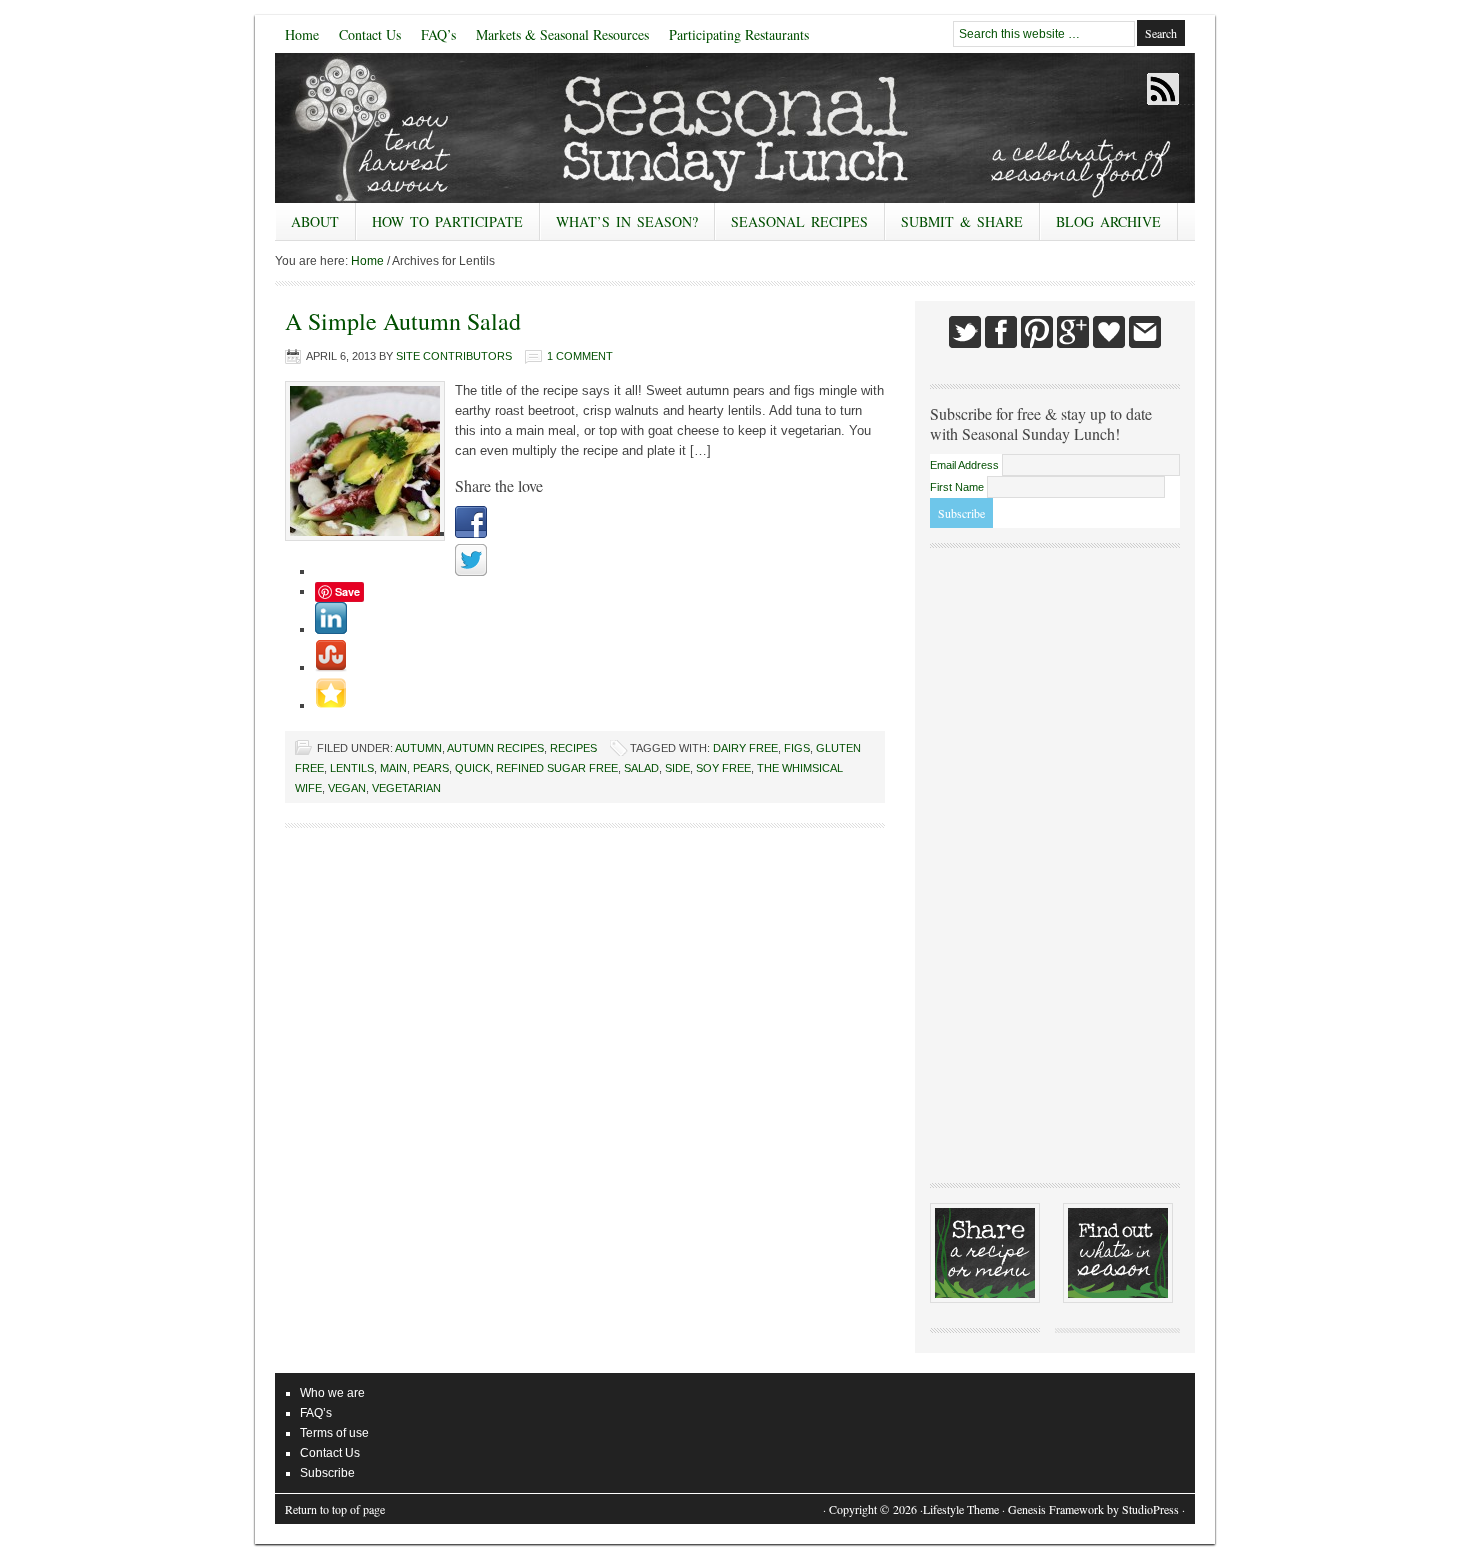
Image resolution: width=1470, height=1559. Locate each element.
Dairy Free (745, 748)
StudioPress (1150, 1509)
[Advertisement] (1055, 863)
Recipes (573, 748)
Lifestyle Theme (961, 1509)
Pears (431, 768)
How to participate (439, 226)
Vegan (347, 788)
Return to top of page (335, 1509)
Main (393, 768)
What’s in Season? (627, 221)
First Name (958, 487)
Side (677, 768)
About (307, 226)
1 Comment (580, 356)
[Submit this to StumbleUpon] (331, 667)
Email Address (966, 465)
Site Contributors (454, 356)
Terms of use (334, 1433)
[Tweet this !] (471, 571)
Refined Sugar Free (557, 768)
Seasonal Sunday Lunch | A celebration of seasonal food (425, 128)
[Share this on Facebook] (471, 533)
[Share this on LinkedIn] (331, 629)
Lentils (352, 768)
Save (347, 591)
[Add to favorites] (331, 705)
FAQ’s (438, 34)
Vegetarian (406, 788)
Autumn (418, 748)
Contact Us (370, 34)
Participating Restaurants (739, 34)
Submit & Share (954, 226)
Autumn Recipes (495, 748)
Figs (797, 748)
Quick (472, 768)
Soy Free (723, 768)
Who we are (332, 1393)
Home (302, 34)
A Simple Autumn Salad (403, 321)
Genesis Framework (1056, 1509)
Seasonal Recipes (791, 226)
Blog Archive (1108, 221)
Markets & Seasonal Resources (562, 34)
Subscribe (327, 1473)
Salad (641, 768)
